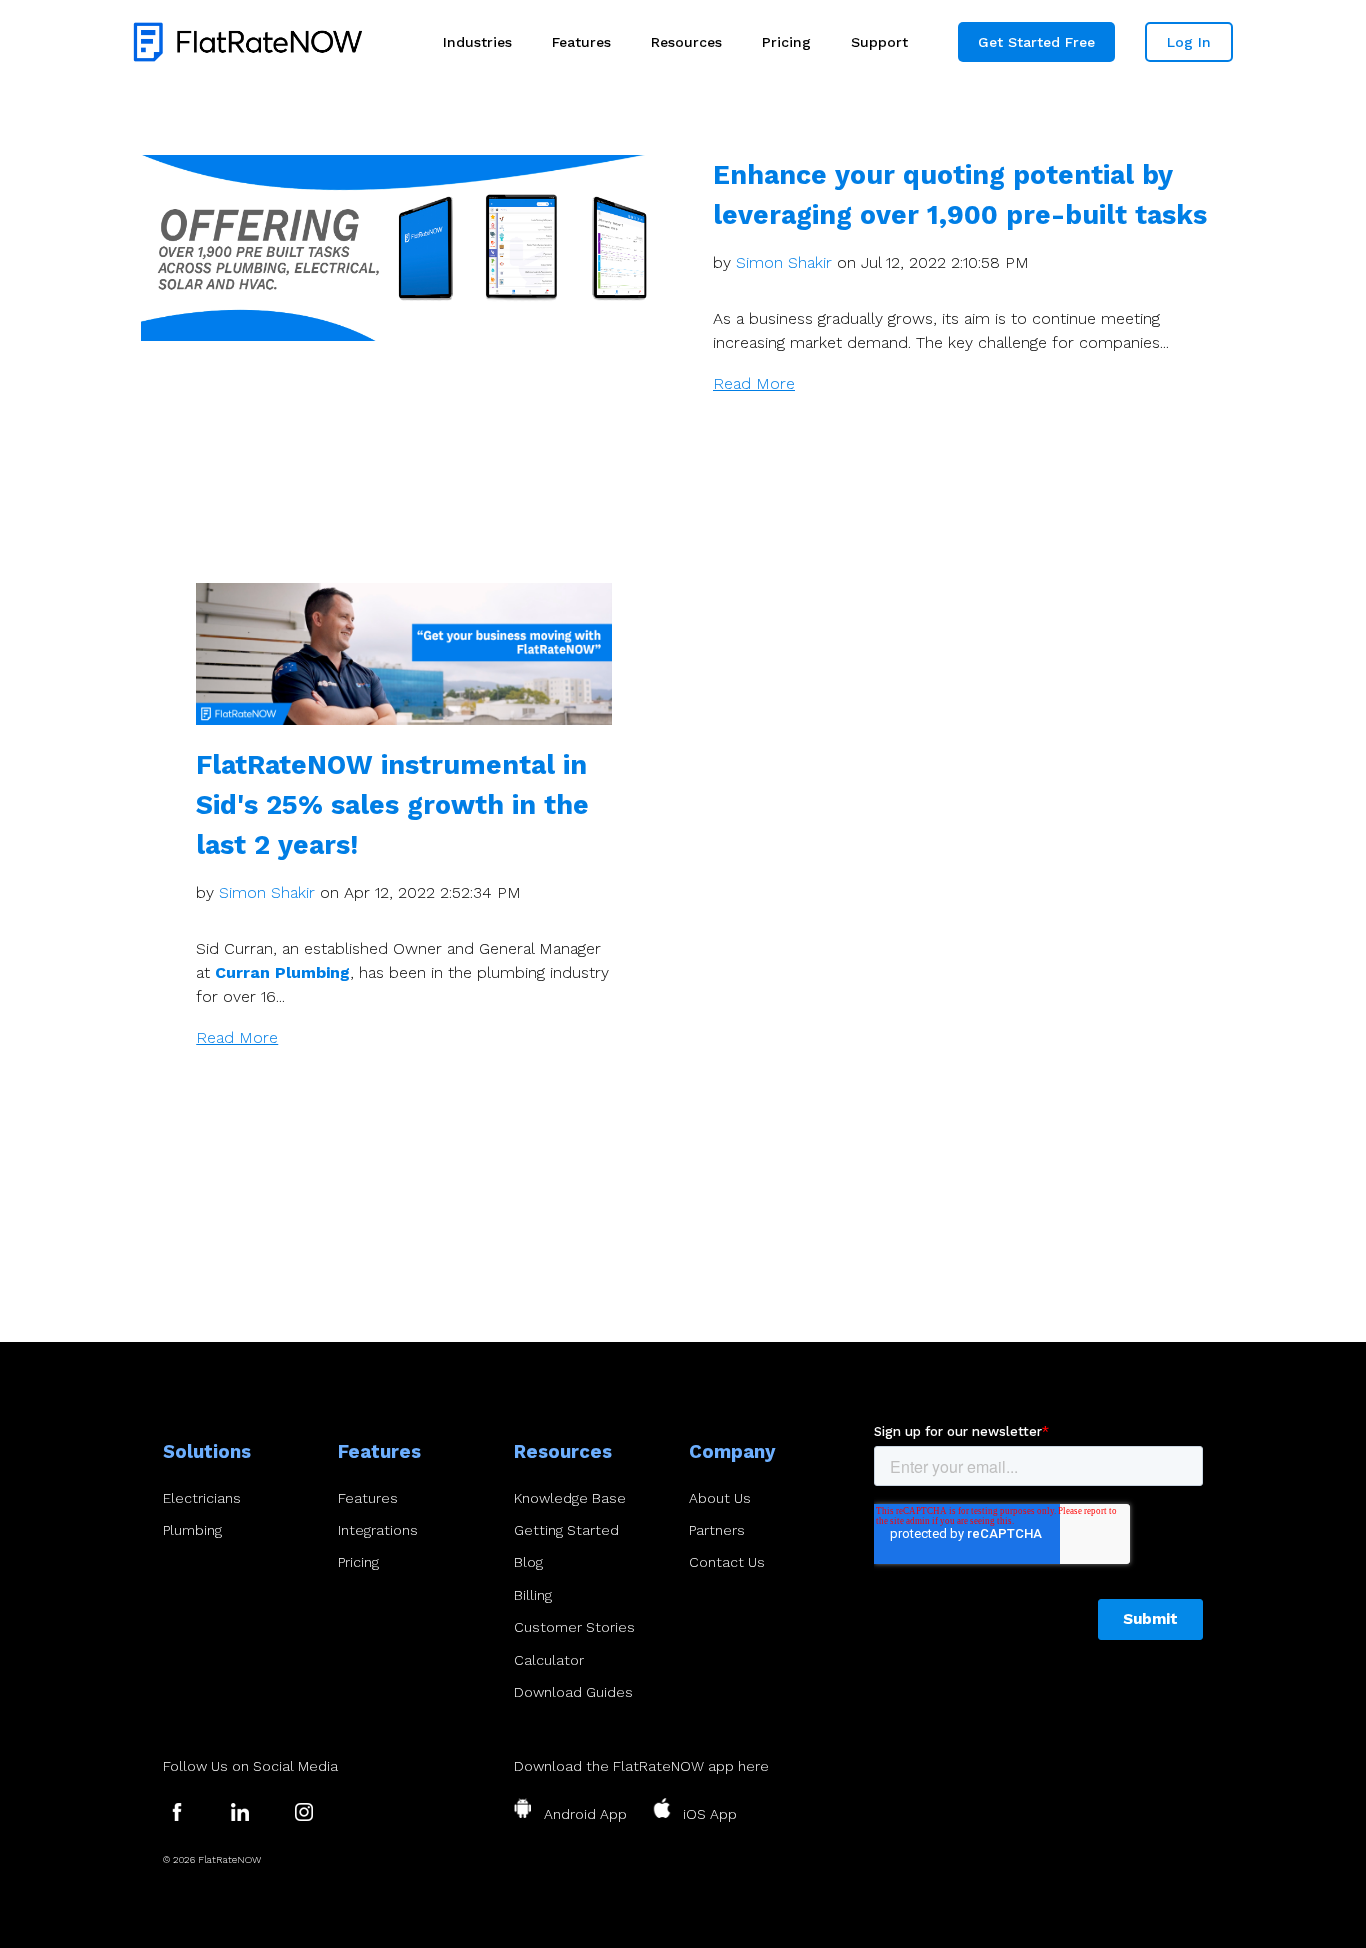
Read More (754, 383)
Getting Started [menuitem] (566, 1530)
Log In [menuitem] (1189, 42)
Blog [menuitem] (528, 1562)
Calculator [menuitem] (549, 1660)
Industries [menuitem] (477, 42)
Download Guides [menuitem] (573, 1692)
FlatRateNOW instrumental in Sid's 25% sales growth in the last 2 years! (392, 804)
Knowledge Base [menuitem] (570, 1498)
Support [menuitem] (879, 42)
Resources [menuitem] (686, 42)
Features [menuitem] (581, 42)
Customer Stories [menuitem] (574, 1627)
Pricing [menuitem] (786, 42)
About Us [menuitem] (720, 1498)
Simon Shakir (784, 262)
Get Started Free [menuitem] (1036, 42)
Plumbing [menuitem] (192, 1530)
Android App (585, 1814)
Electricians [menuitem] (202, 1498)
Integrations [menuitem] (378, 1530)
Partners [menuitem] (717, 1530)
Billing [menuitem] (533, 1595)
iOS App (710, 1814)
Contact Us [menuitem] (727, 1562)
